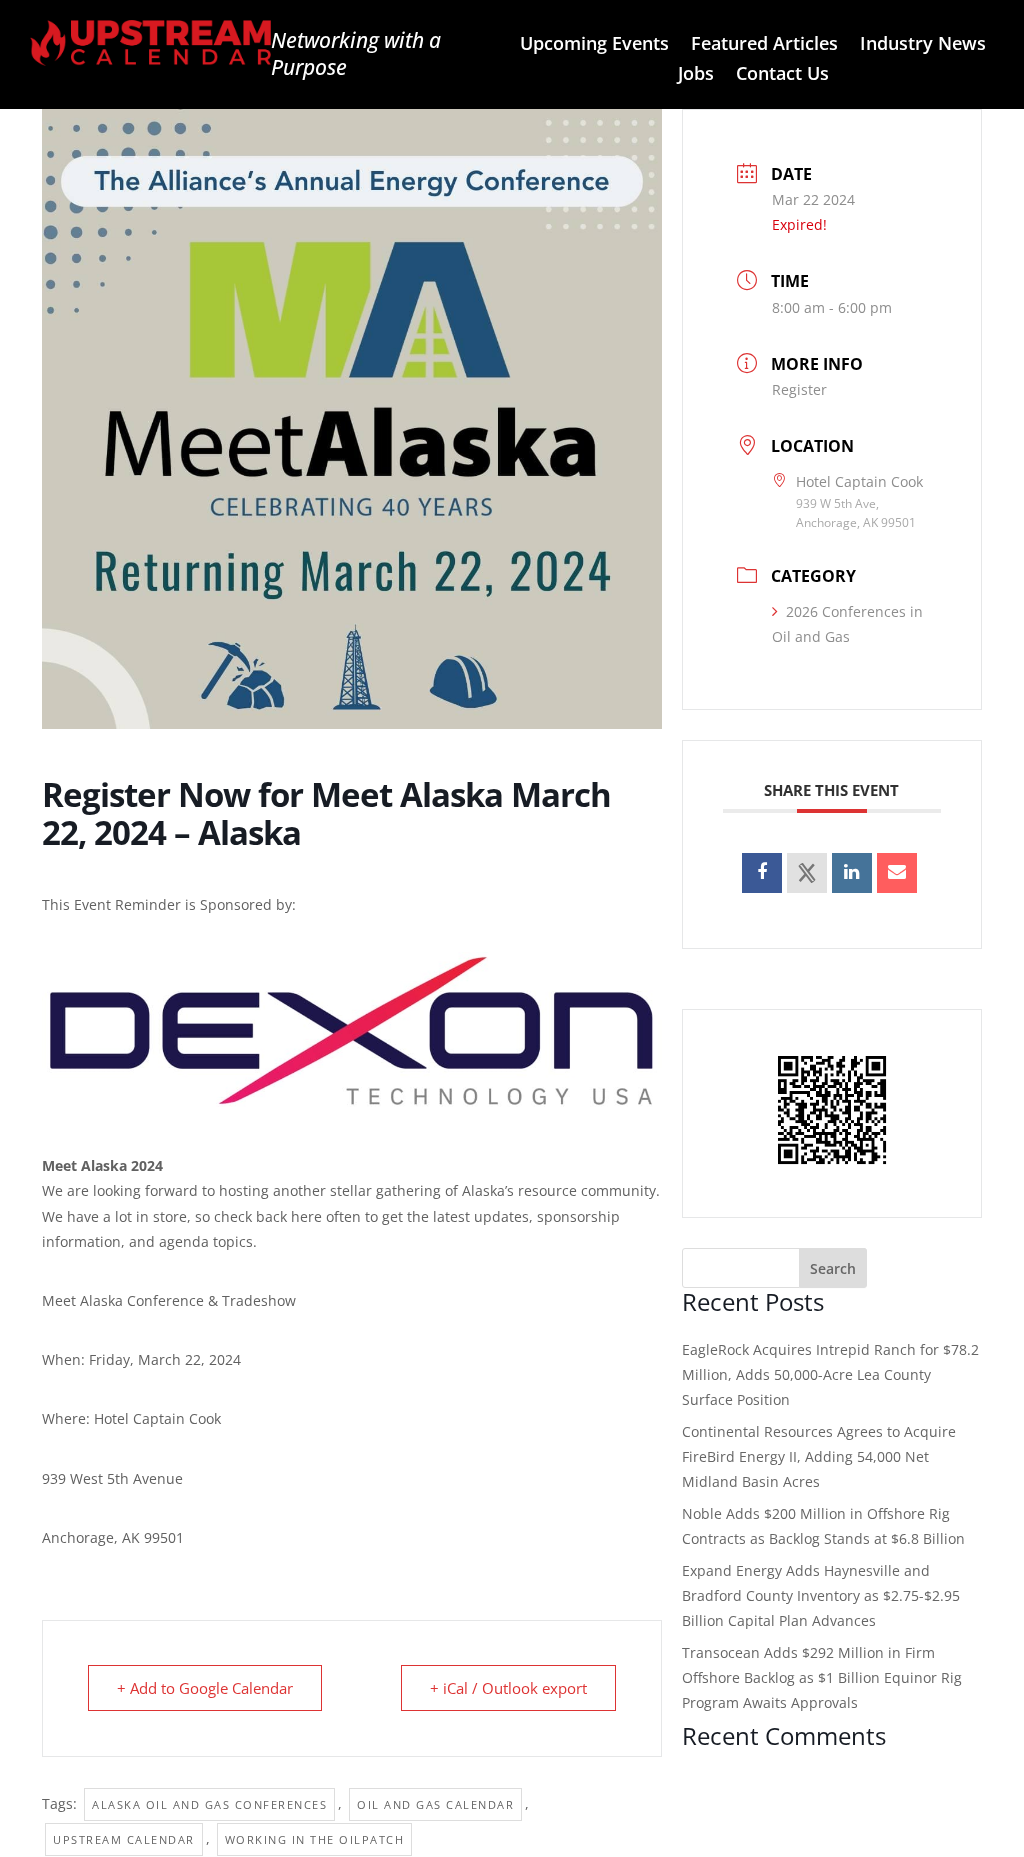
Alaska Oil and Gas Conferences (209, 1804)
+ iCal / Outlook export (508, 1688)
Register (799, 389)
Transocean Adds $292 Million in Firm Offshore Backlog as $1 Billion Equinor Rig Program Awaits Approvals (822, 1677)
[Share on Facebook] (762, 873)
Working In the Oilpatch (315, 1839)
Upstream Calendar (124, 1839)
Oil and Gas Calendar (435, 1804)
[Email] (897, 873)
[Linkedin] (852, 873)
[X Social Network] (807, 873)
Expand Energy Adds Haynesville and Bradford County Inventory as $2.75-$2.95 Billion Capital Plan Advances (821, 1595)
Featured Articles (764, 45)
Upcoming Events (594, 45)
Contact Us (782, 75)
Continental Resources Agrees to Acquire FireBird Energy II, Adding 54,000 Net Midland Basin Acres (819, 1456)
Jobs (696, 75)
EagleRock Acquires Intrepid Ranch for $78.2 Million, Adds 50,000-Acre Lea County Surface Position (830, 1374)
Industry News (923, 45)
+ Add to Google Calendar (205, 1688)
